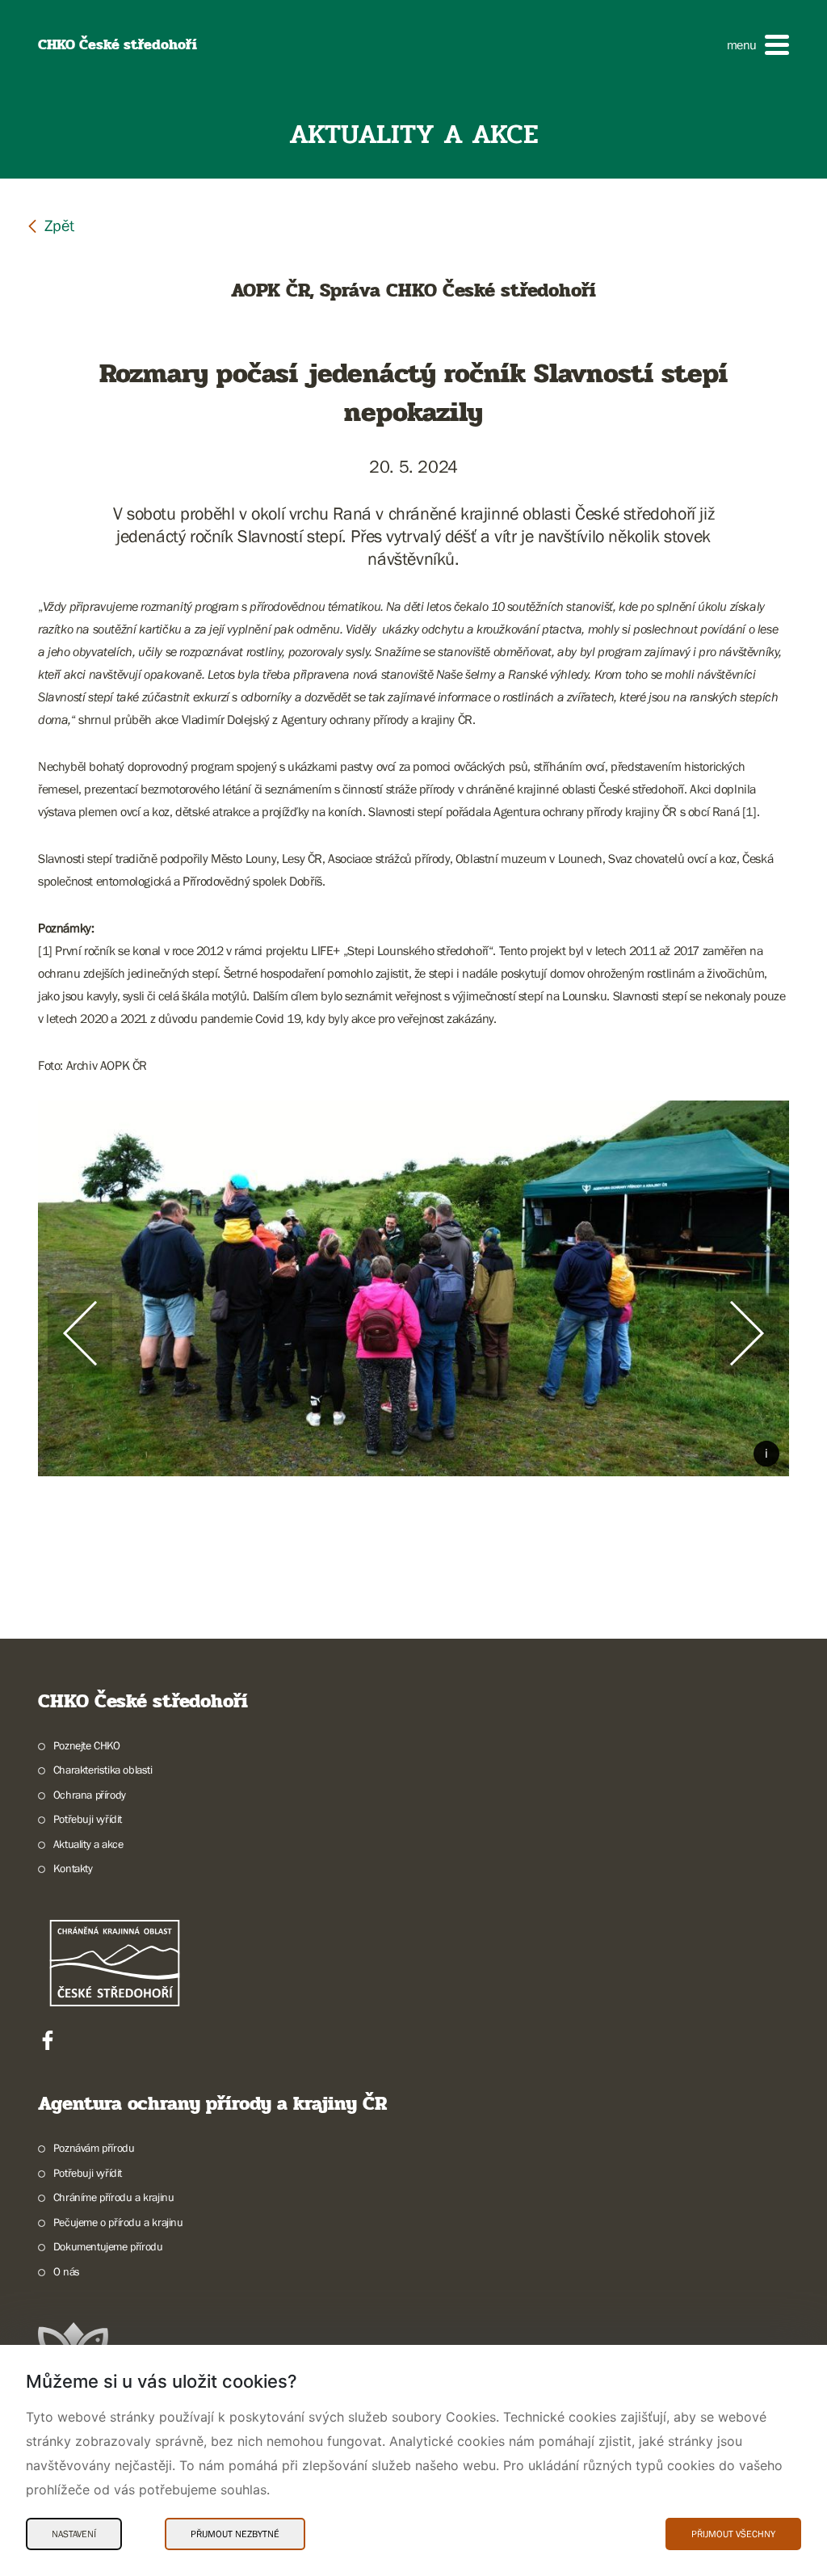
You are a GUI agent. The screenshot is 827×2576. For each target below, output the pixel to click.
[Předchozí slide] (80, 1333)
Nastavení (74, 2534)
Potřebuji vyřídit (88, 1819)
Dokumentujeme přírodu (108, 2246)
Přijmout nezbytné (235, 2534)
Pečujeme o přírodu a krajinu (118, 2222)
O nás (67, 2271)
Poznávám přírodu (94, 2148)
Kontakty (73, 1868)
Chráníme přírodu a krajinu (113, 2197)
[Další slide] (747, 1333)
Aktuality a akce (88, 1844)
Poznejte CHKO (87, 1745)
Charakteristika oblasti (103, 1770)
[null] (50, 225)
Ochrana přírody (90, 1795)
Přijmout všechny (733, 2534)
